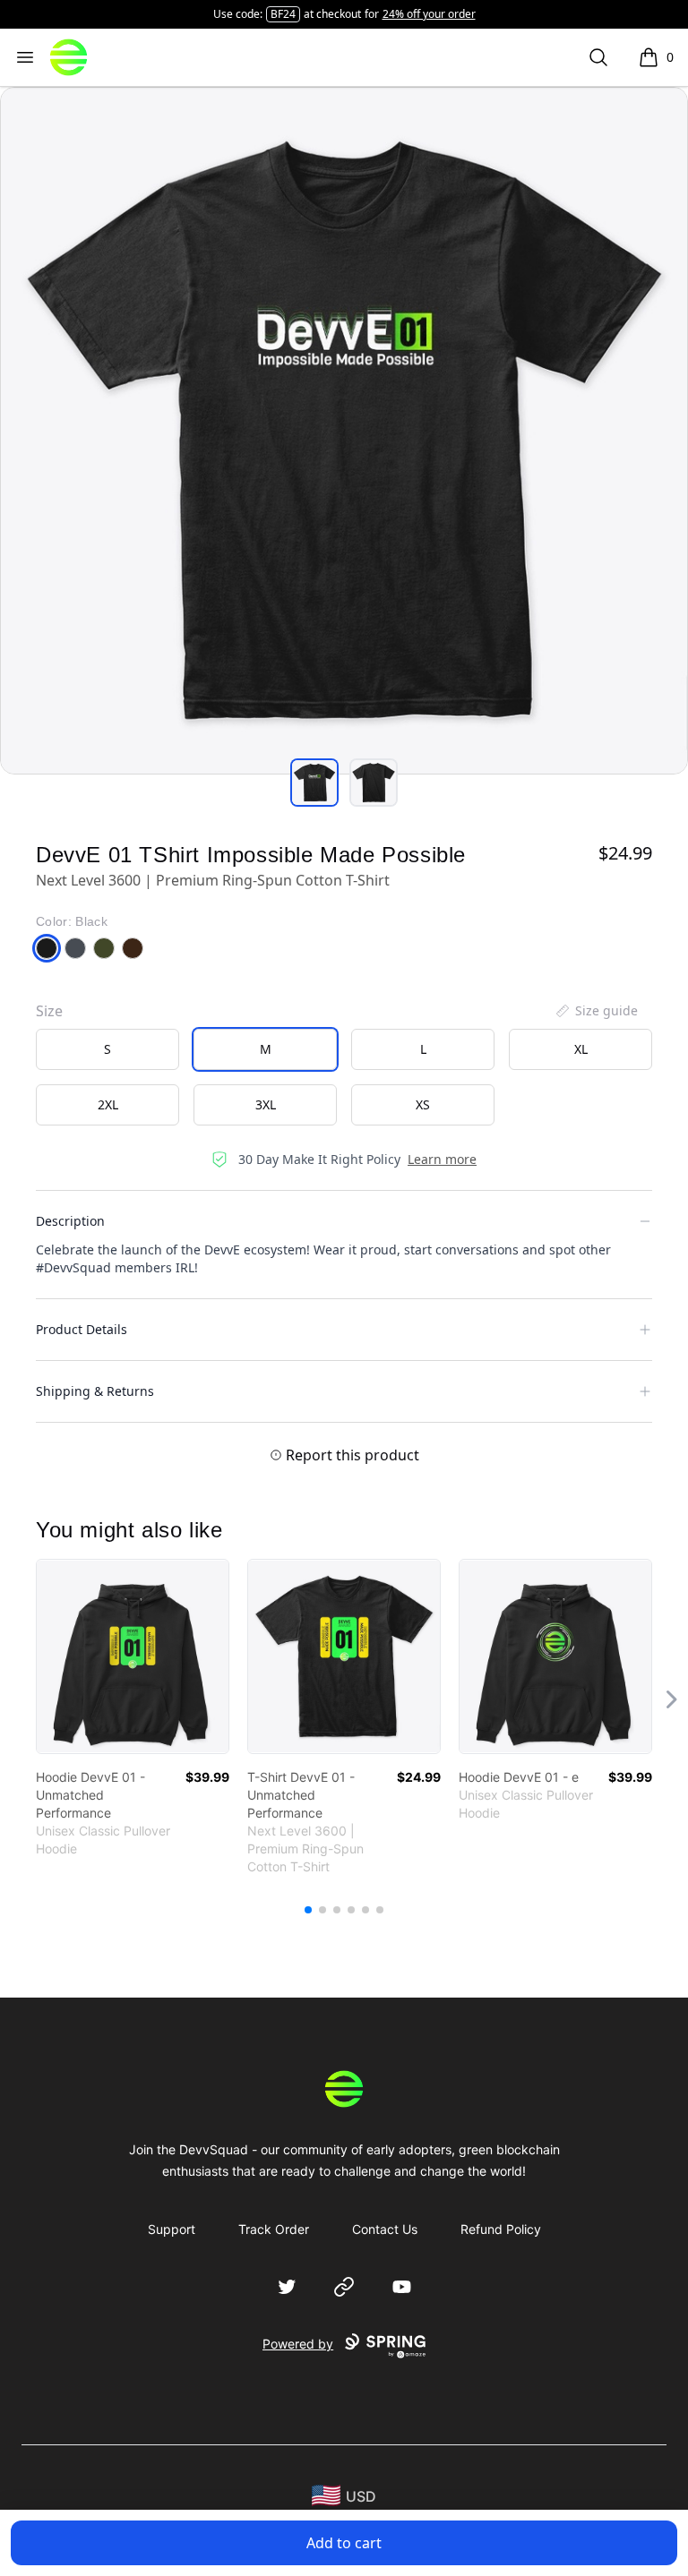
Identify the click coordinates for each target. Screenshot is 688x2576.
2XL (108, 1104)
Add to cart (344, 2543)
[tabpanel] (344, 431)
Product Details (82, 1329)
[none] (596, 1011)
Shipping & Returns (95, 1391)
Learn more (442, 1159)
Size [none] (49, 1011)
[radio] (107, 1049)
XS (423, 1104)
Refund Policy (501, 2229)
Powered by (298, 2344)
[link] (133, 1656)
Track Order (274, 2229)
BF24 (283, 14)
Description (70, 1221)
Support (172, 2229)
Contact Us (385, 2229)
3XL (266, 1104)
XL (581, 1049)
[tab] (314, 783)
